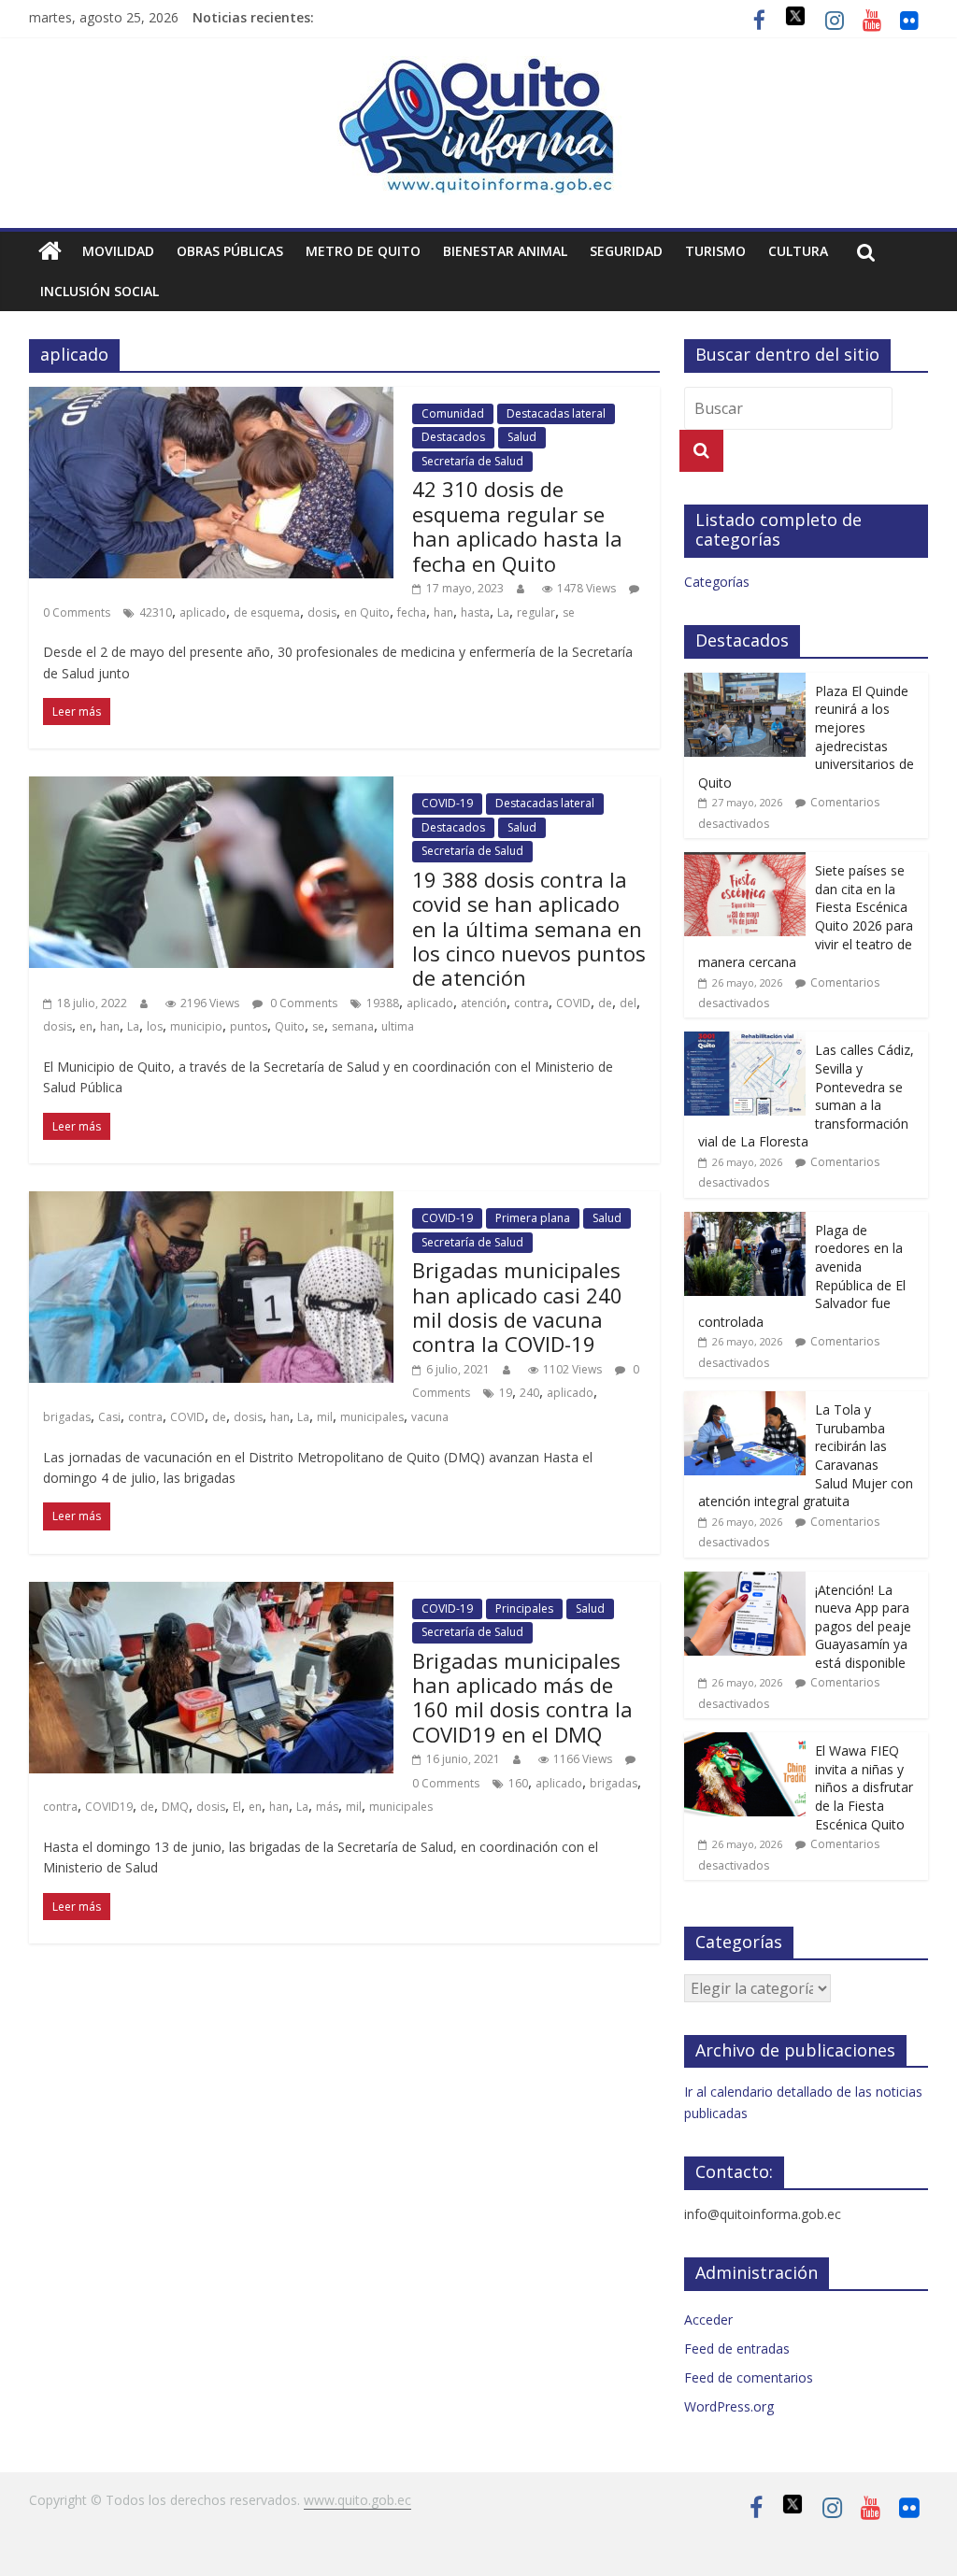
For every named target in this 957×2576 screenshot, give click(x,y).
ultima (398, 1026)
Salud (522, 437)
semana (353, 1026)
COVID (573, 1003)
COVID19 (109, 1807)
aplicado (203, 612)
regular (536, 612)
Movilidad (118, 251)
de (605, 1003)
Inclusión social (100, 291)
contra (531, 1003)
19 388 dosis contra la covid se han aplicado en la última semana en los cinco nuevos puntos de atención (529, 929)
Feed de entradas (737, 2348)
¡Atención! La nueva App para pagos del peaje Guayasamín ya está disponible (863, 1626)
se (569, 612)
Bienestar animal (505, 251)
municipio (196, 1026)
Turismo (715, 251)
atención (484, 1003)
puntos (249, 1026)
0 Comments (302, 1003)
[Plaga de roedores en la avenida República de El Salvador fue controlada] (745, 1222)
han (443, 612)
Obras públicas (230, 251)
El (237, 1807)
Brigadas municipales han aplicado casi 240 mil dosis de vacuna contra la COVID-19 (517, 1307)
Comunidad (453, 413)
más (327, 1807)
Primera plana (533, 1218)
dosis (322, 612)
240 (529, 1393)
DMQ (175, 1807)
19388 (383, 1003)
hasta (475, 612)
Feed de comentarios (749, 2377)
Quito (290, 1026)
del (628, 1003)
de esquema (267, 612)
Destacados (453, 437)
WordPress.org (729, 2406)
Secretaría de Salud (472, 461)
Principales (524, 1608)
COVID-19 (447, 803)
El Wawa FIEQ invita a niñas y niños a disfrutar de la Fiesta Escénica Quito (864, 1787)
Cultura (798, 251)
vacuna (430, 1417)
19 (506, 1393)
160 (518, 1783)
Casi (109, 1417)
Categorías (717, 582)
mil (325, 1417)
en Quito (367, 612)
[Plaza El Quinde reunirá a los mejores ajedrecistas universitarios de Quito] (745, 683)
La (503, 612)
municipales (372, 1417)
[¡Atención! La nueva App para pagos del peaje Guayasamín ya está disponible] (745, 1581)
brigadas (67, 1417)
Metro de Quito (363, 251)
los (155, 1026)
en (86, 1026)
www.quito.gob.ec (357, 2500)
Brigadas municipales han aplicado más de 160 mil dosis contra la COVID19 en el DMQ (522, 1697)
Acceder (708, 2320)
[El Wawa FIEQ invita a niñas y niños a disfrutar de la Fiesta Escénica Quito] (745, 1742)
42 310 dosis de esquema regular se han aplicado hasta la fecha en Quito (517, 526)
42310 (156, 612)
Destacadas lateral (556, 413)
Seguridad (626, 251)
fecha (412, 612)
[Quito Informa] (478, 67)
